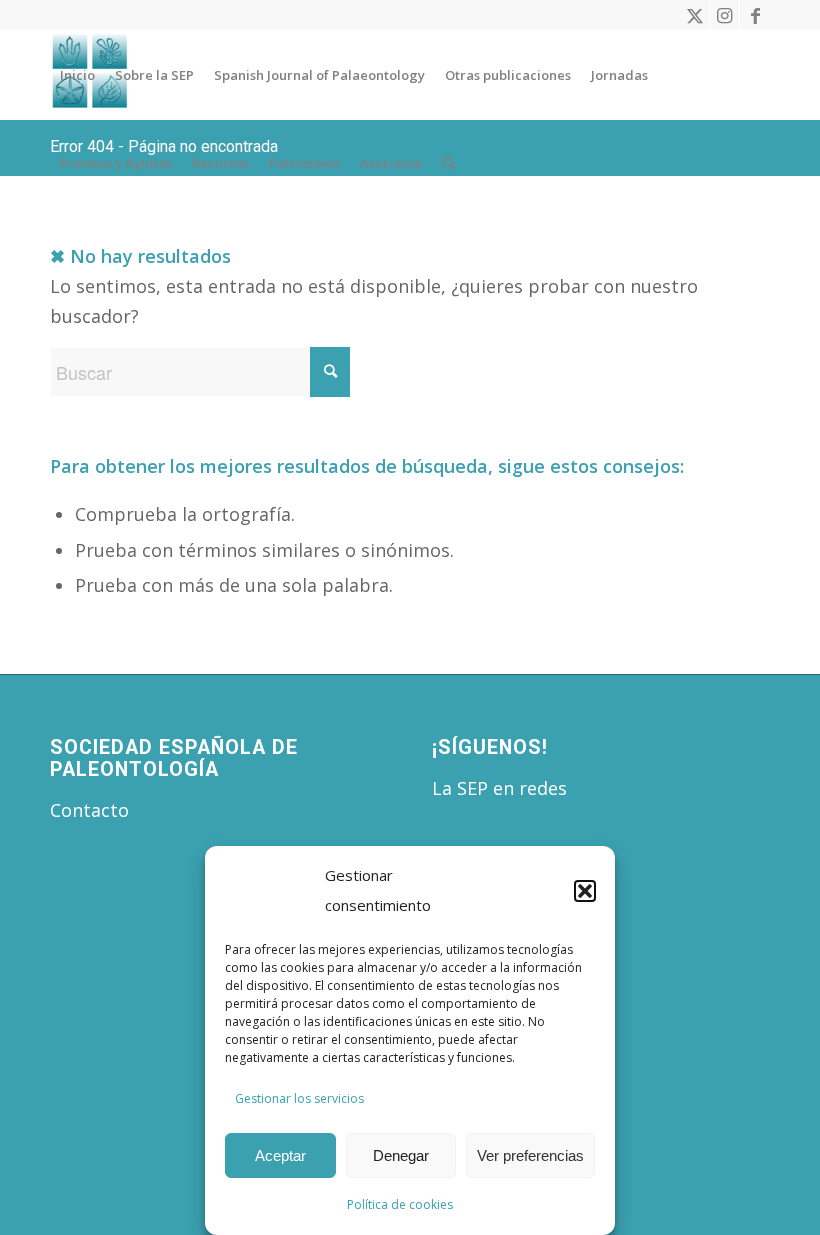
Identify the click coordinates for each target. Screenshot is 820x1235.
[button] (585, 891)
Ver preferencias (530, 1155)
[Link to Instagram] (724, 15)
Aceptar (280, 1155)
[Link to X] (694, 15)
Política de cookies (400, 1204)
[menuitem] (77, 75)
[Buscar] (448, 163)
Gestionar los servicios (299, 1098)
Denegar (401, 1155)
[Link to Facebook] (755, 15)
